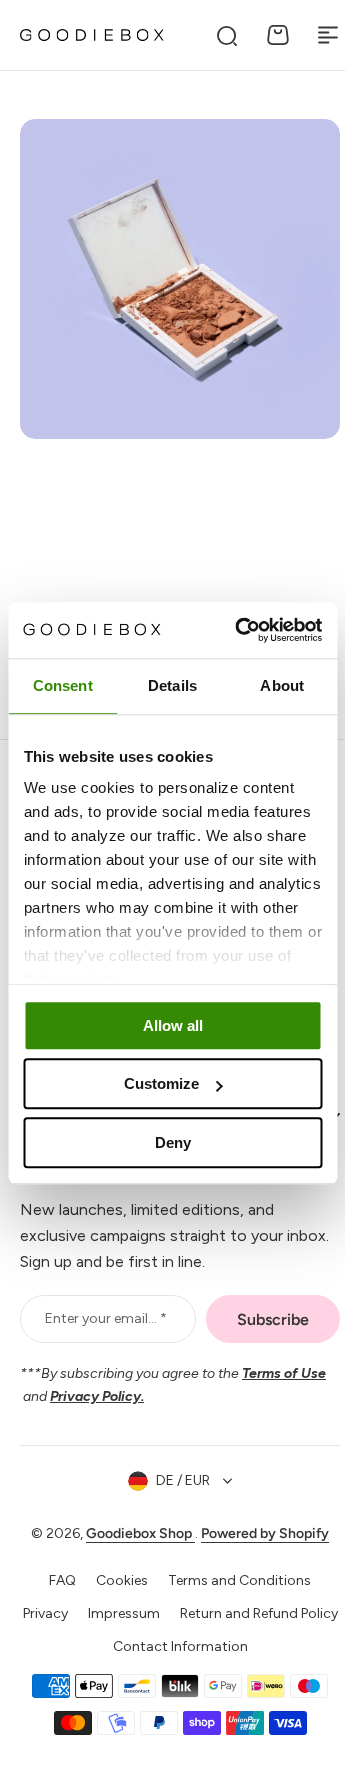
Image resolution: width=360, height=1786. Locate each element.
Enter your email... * (103, 1329)
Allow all (173, 1025)
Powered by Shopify (258, 1544)
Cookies (115, 1591)
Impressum (205, 1624)
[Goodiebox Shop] (92, 35)
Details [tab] (172, 685)
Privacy (126, 1624)
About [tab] (282, 685)
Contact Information (172, 1689)
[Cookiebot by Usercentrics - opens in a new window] (241, 630)
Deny (173, 1142)
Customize (161, 1083)
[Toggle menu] (328, 35)
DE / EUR (176, 1491)
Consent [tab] (63, 685)
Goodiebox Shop (133, 1544)
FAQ (55, 1591)
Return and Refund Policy (173, 1657)
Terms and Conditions (232, 1591)
